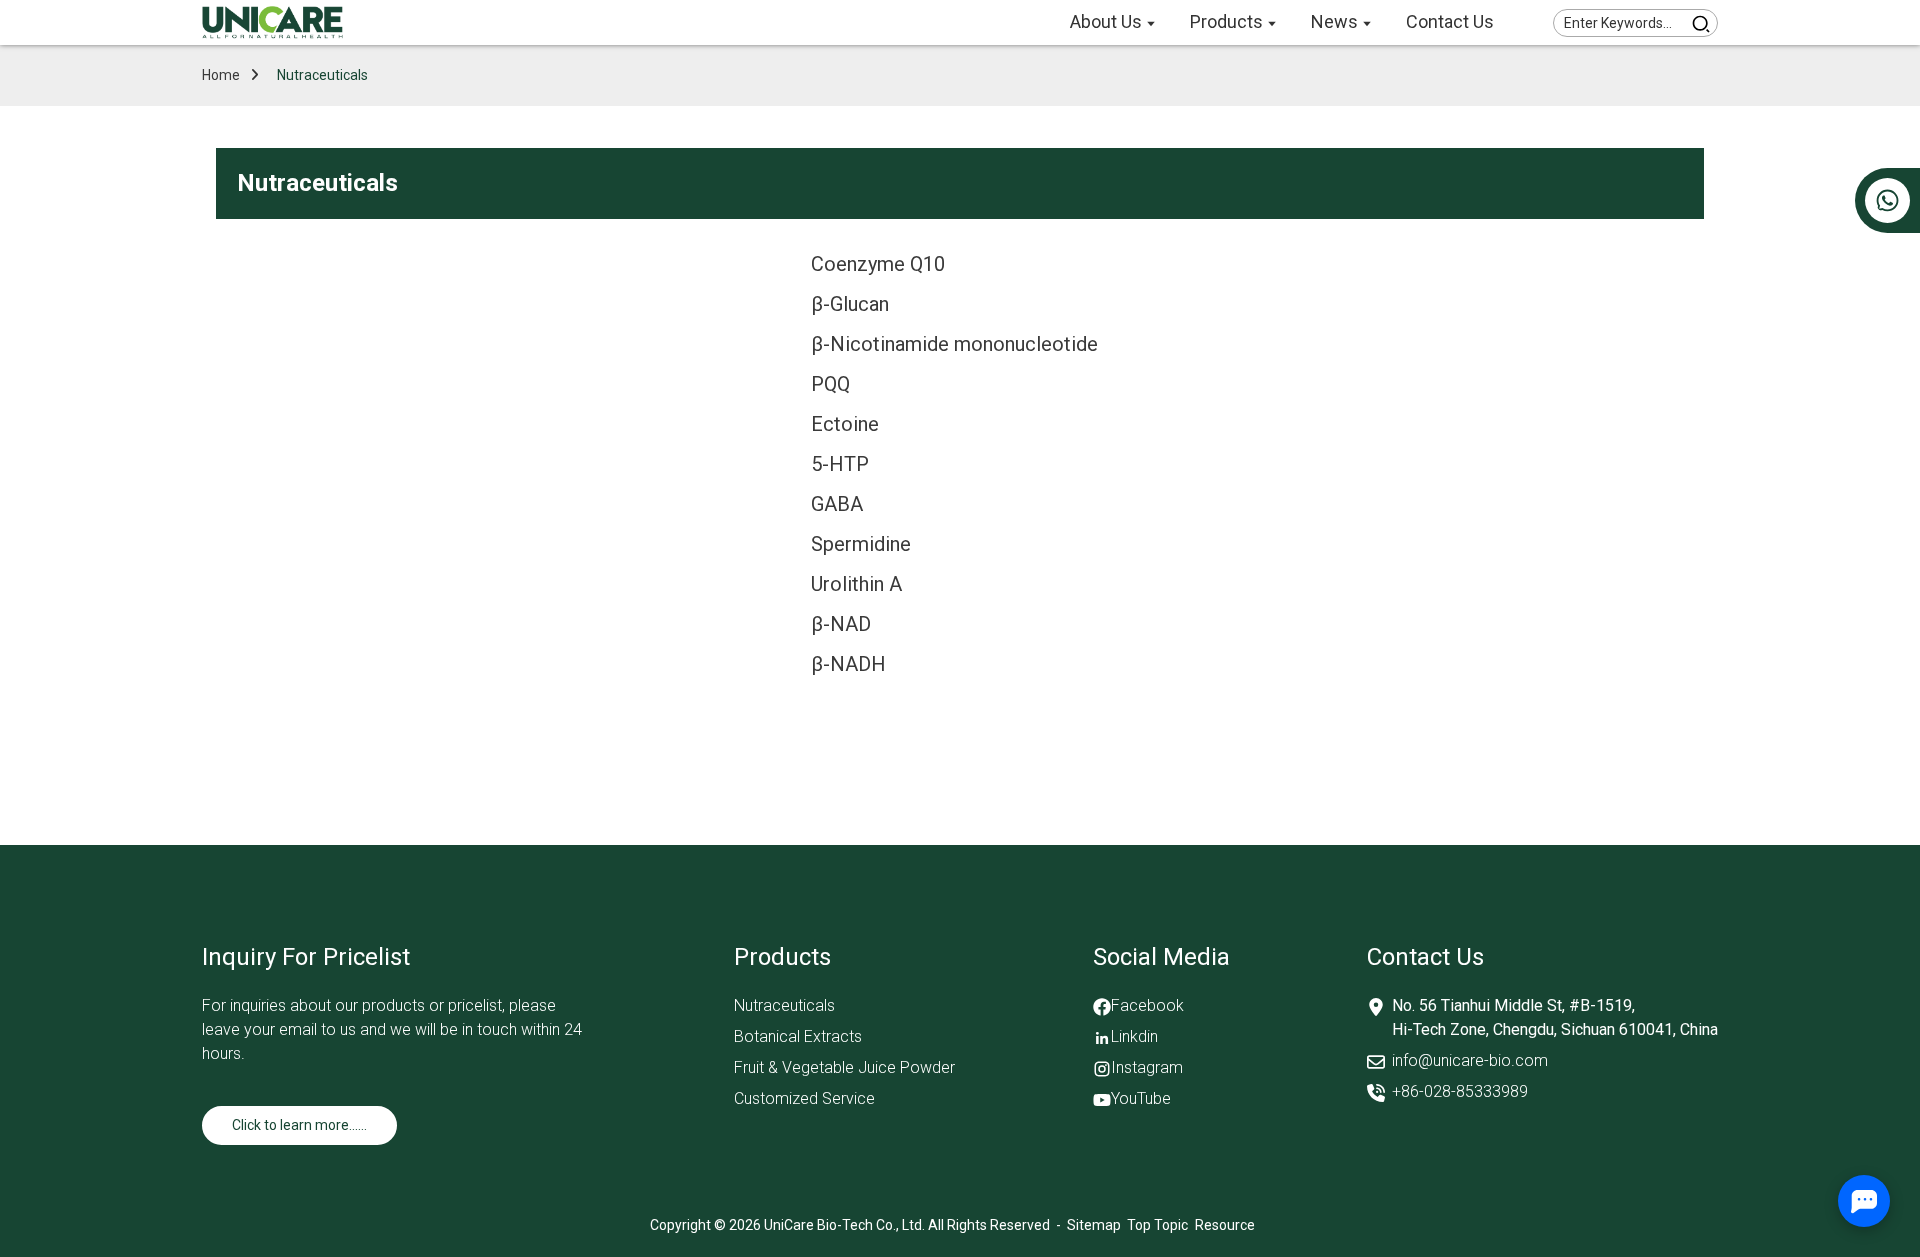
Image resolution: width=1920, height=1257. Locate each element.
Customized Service (804, 1098)
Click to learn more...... (299, 1125)
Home (221, 75)
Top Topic (1159, 1225)
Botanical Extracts (798, 1036)
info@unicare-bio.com (1470, 1060)
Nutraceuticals (322, 75)
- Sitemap (1087, 1225)
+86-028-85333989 (1460, 1091)
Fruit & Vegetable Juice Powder (844, 1067)
